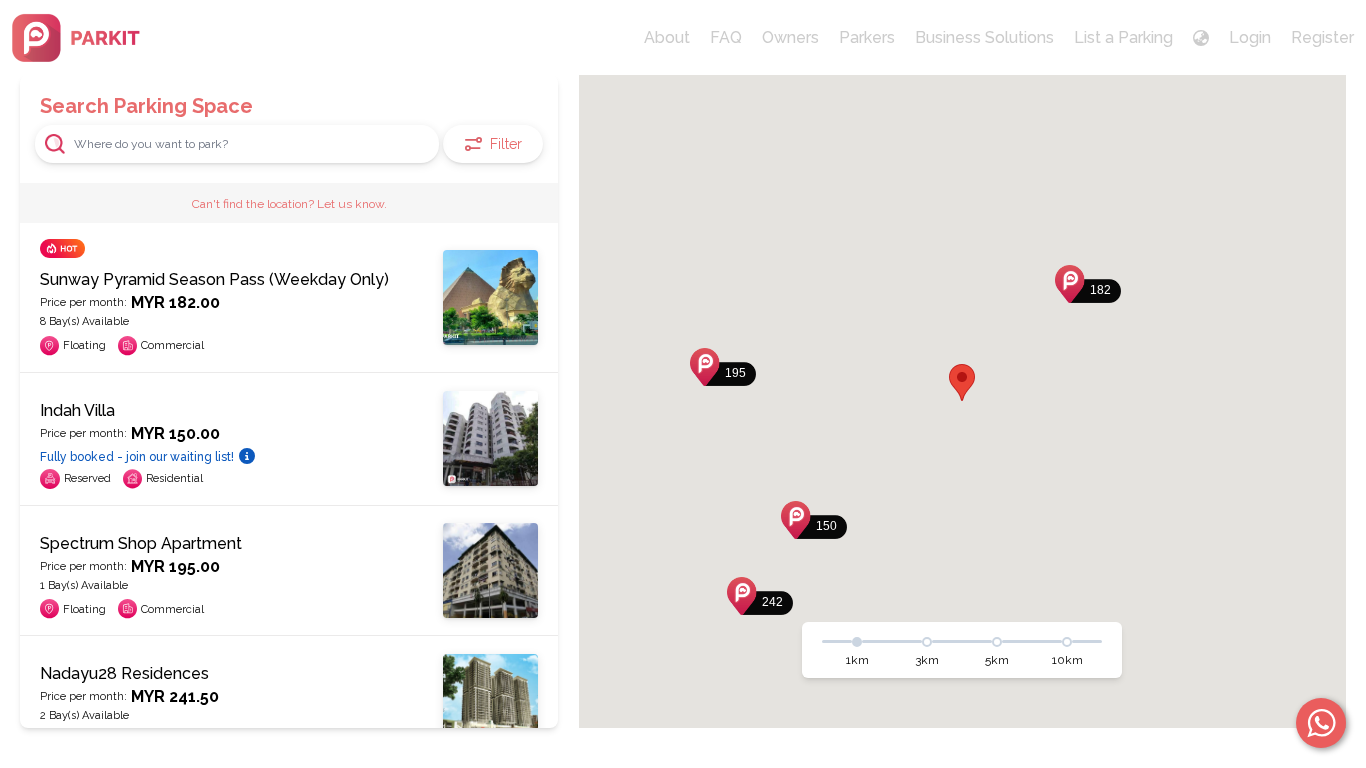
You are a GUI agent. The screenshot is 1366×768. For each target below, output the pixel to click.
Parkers (867, 37)
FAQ (726, 37)
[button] (1088, 284)
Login (1250, 37)
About (667, 37)
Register (1322, 37)
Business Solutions (984, 37)
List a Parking (1123, 37)
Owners (790, 37)
